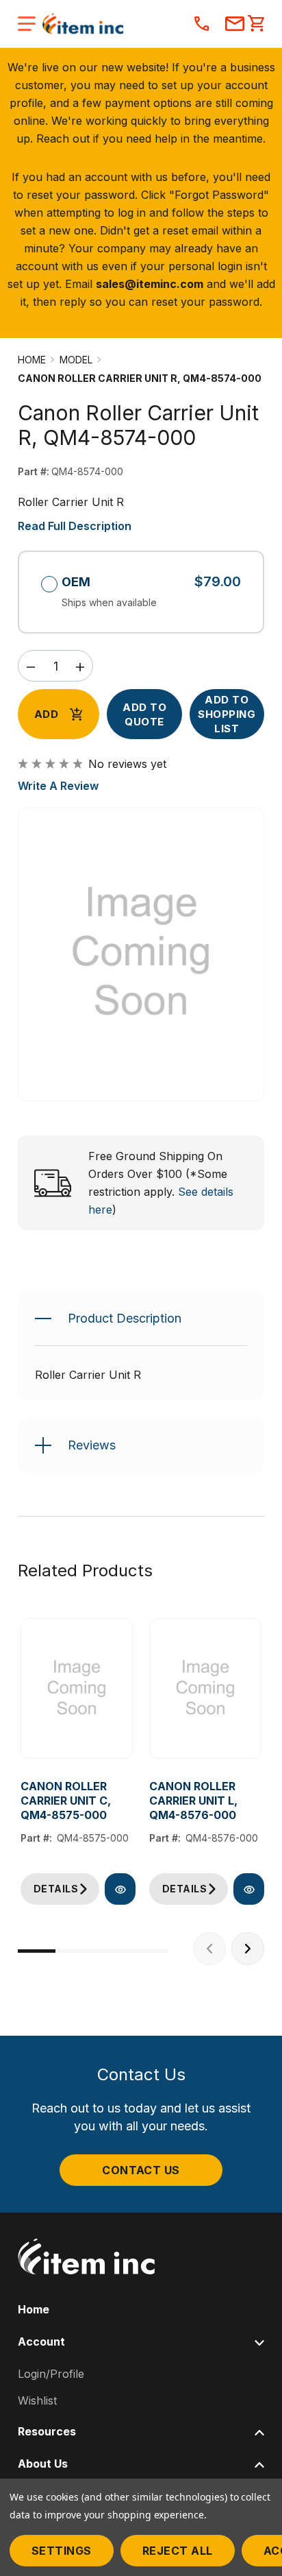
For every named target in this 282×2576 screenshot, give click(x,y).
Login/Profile (51, 2374)
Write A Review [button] (58, 786)
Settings (62, 2551)
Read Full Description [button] (75, 526)
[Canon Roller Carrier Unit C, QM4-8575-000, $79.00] (77, 1689)
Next (248, 1949)
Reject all (178, 2551)
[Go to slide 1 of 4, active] (37, 1951)
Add (46, 714)
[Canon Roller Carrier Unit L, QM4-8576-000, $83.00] (205, 1689)
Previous (209, 1949)
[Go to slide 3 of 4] (112, 1951)
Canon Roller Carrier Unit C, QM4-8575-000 (66, 1801)
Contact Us (141, 2170)
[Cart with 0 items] (256, 25)
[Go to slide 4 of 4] (150, 1951)
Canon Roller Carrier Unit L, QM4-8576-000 (193, 1801)
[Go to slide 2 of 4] (74, 1951)
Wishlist (37, 2400)
